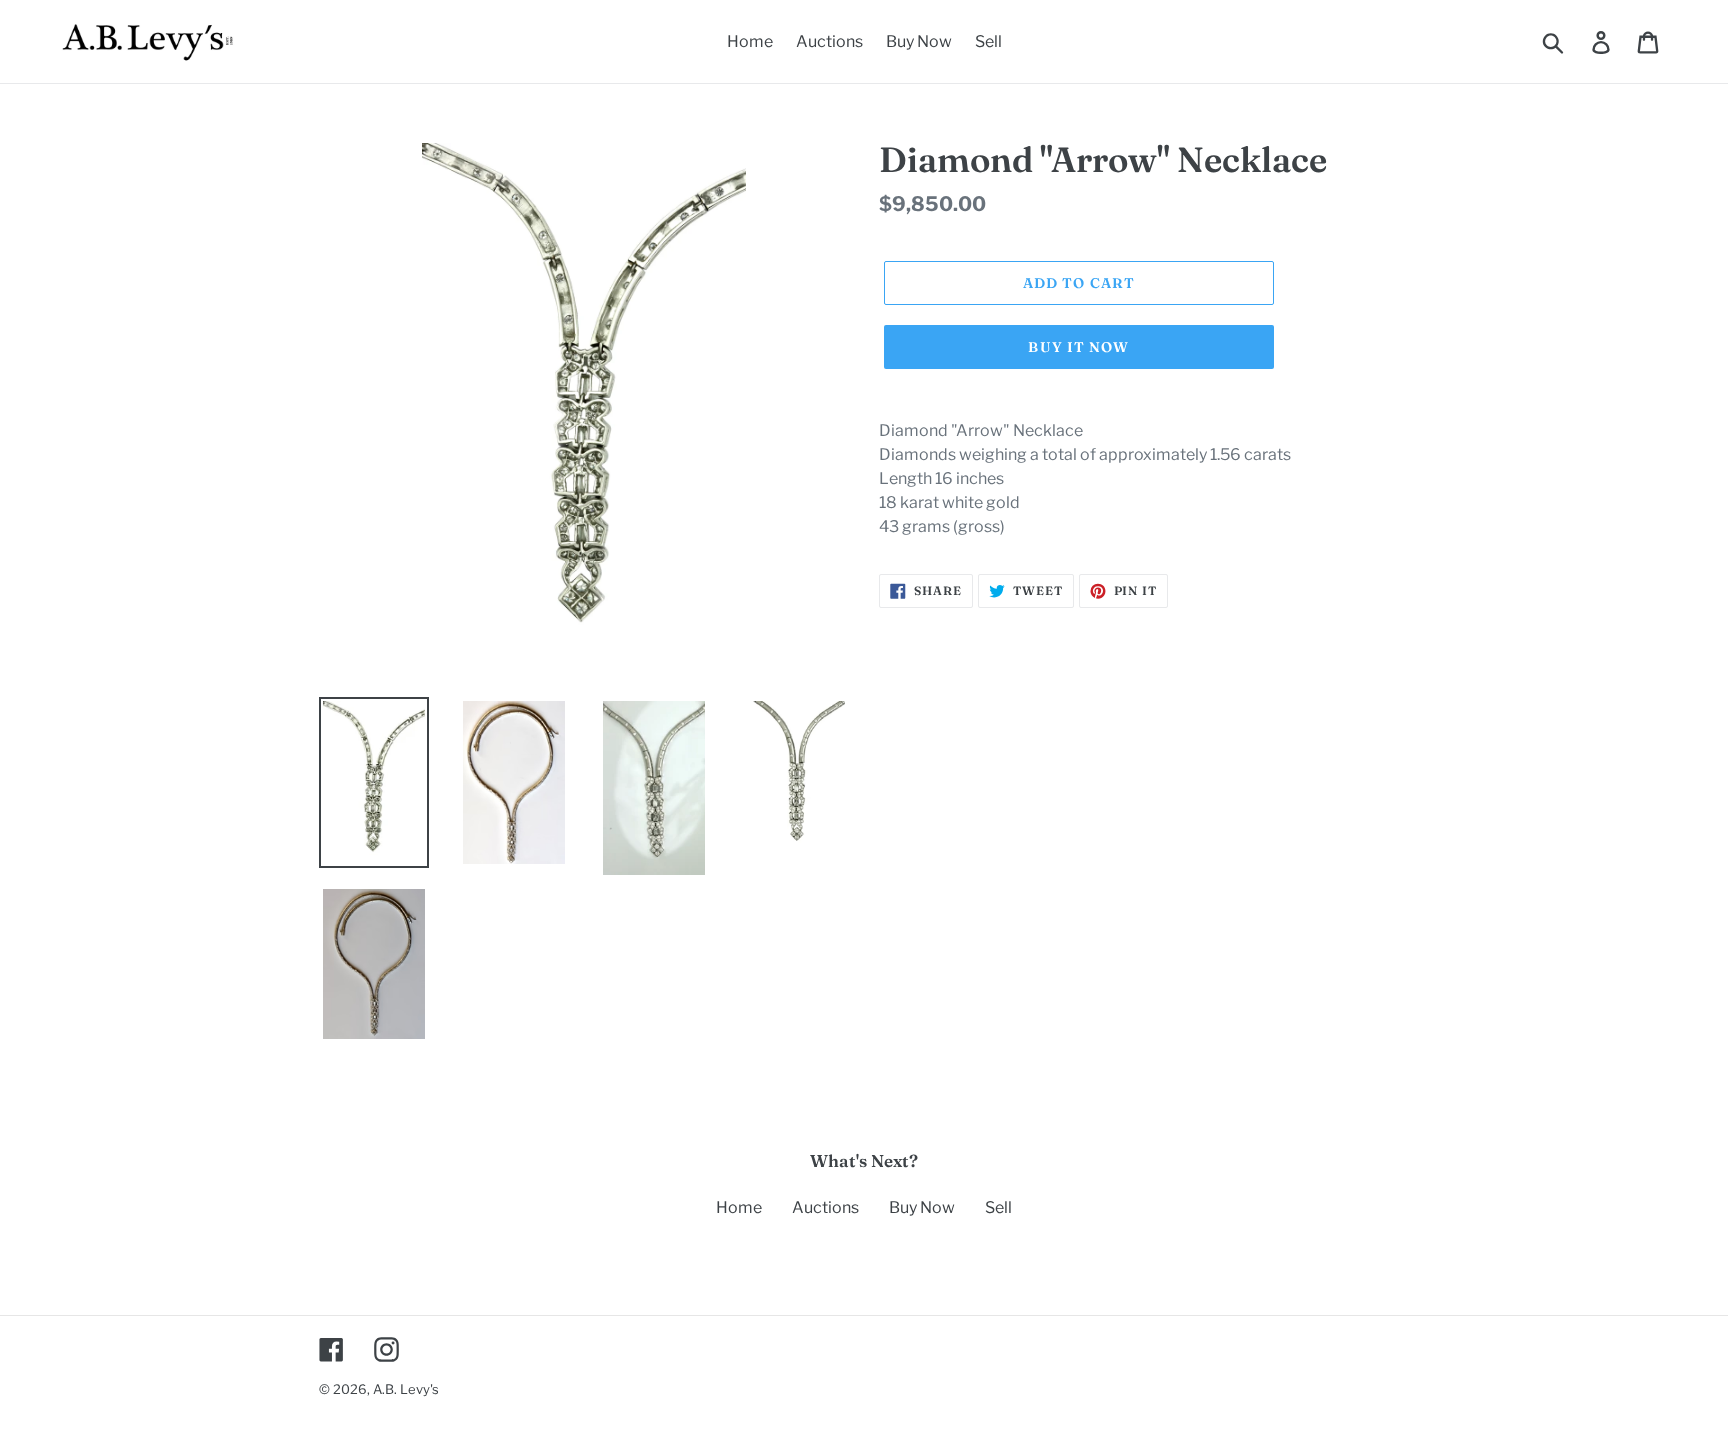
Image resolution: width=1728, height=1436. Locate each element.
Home (739, 1207)
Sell (998, 1207)
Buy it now (1078, 347)
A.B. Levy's (406, 1389)
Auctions (825, 1207)
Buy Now (922, 1207)
